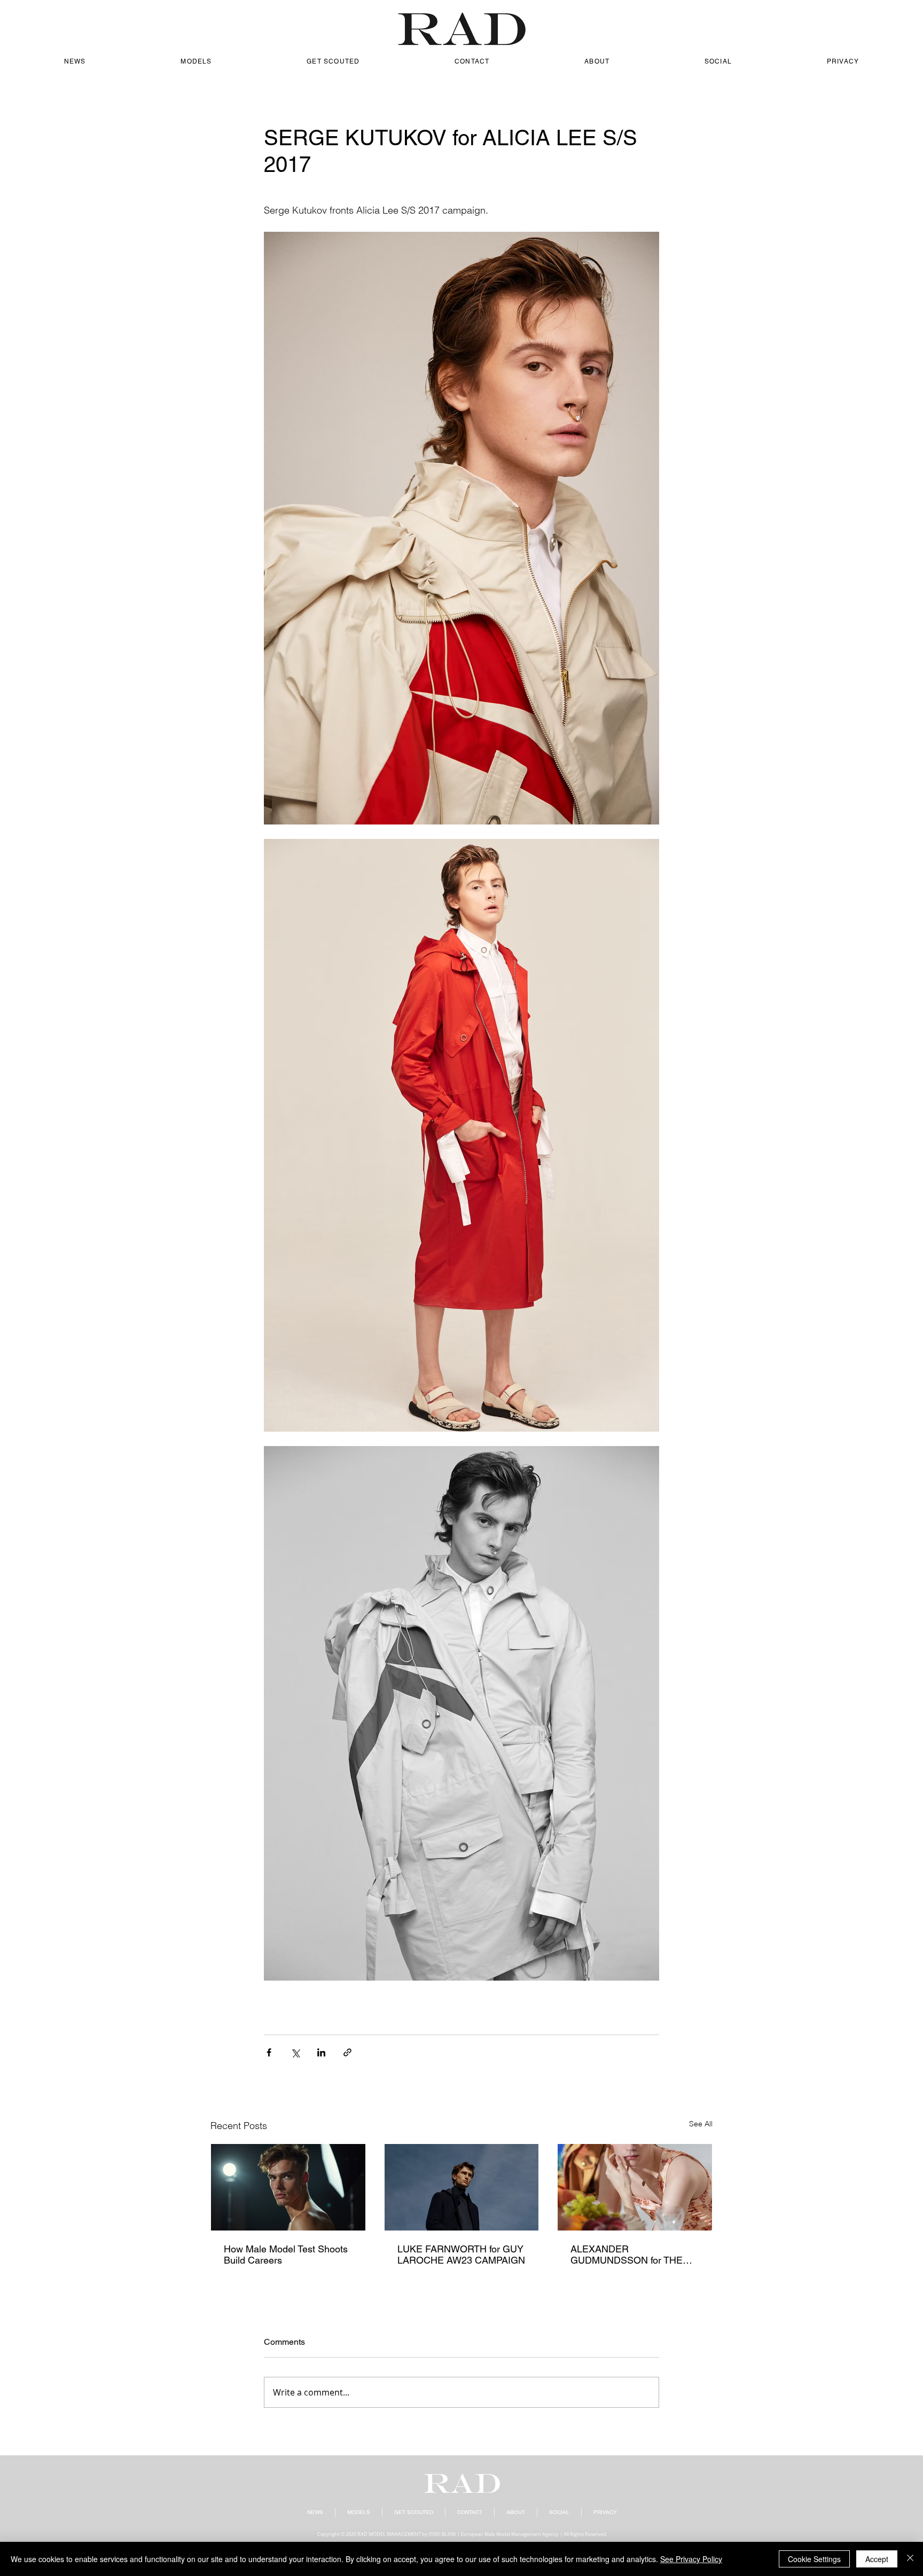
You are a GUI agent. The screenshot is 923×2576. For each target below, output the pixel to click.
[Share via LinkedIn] (321, 2052)
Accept (877, 2559)
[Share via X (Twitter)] (295, 2052)
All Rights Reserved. (585, 2534)
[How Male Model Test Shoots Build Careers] (288, 2187)
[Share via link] (347, 2052)
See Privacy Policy (691, 2559)
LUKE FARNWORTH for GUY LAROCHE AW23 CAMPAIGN (461, 2255)
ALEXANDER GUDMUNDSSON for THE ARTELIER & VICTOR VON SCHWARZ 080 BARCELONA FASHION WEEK (628, 2255)
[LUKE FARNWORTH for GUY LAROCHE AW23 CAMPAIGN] (462, 2187)
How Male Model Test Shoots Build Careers (286, 2255)
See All (701, 2124)
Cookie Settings (814, 2559)
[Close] (910, 2559)
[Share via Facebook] (269, 2052)
